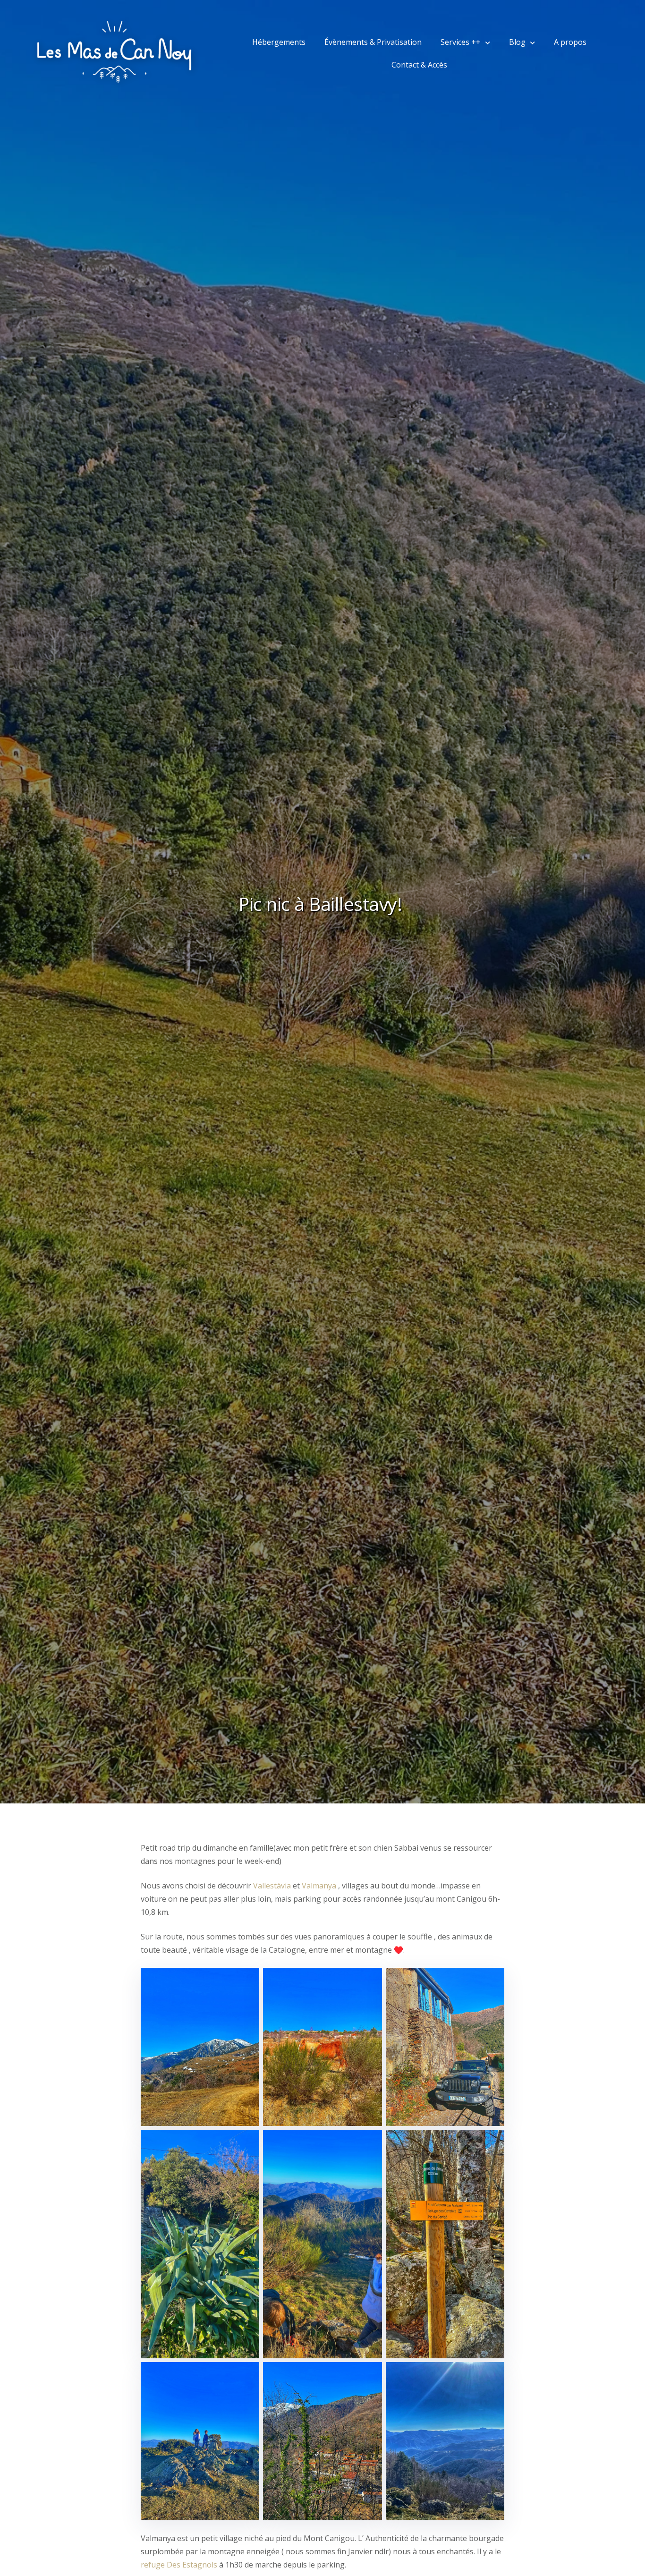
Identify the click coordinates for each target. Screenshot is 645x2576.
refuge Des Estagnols (179, 2565)
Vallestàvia (272, 1886)
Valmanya (319, 1886)
